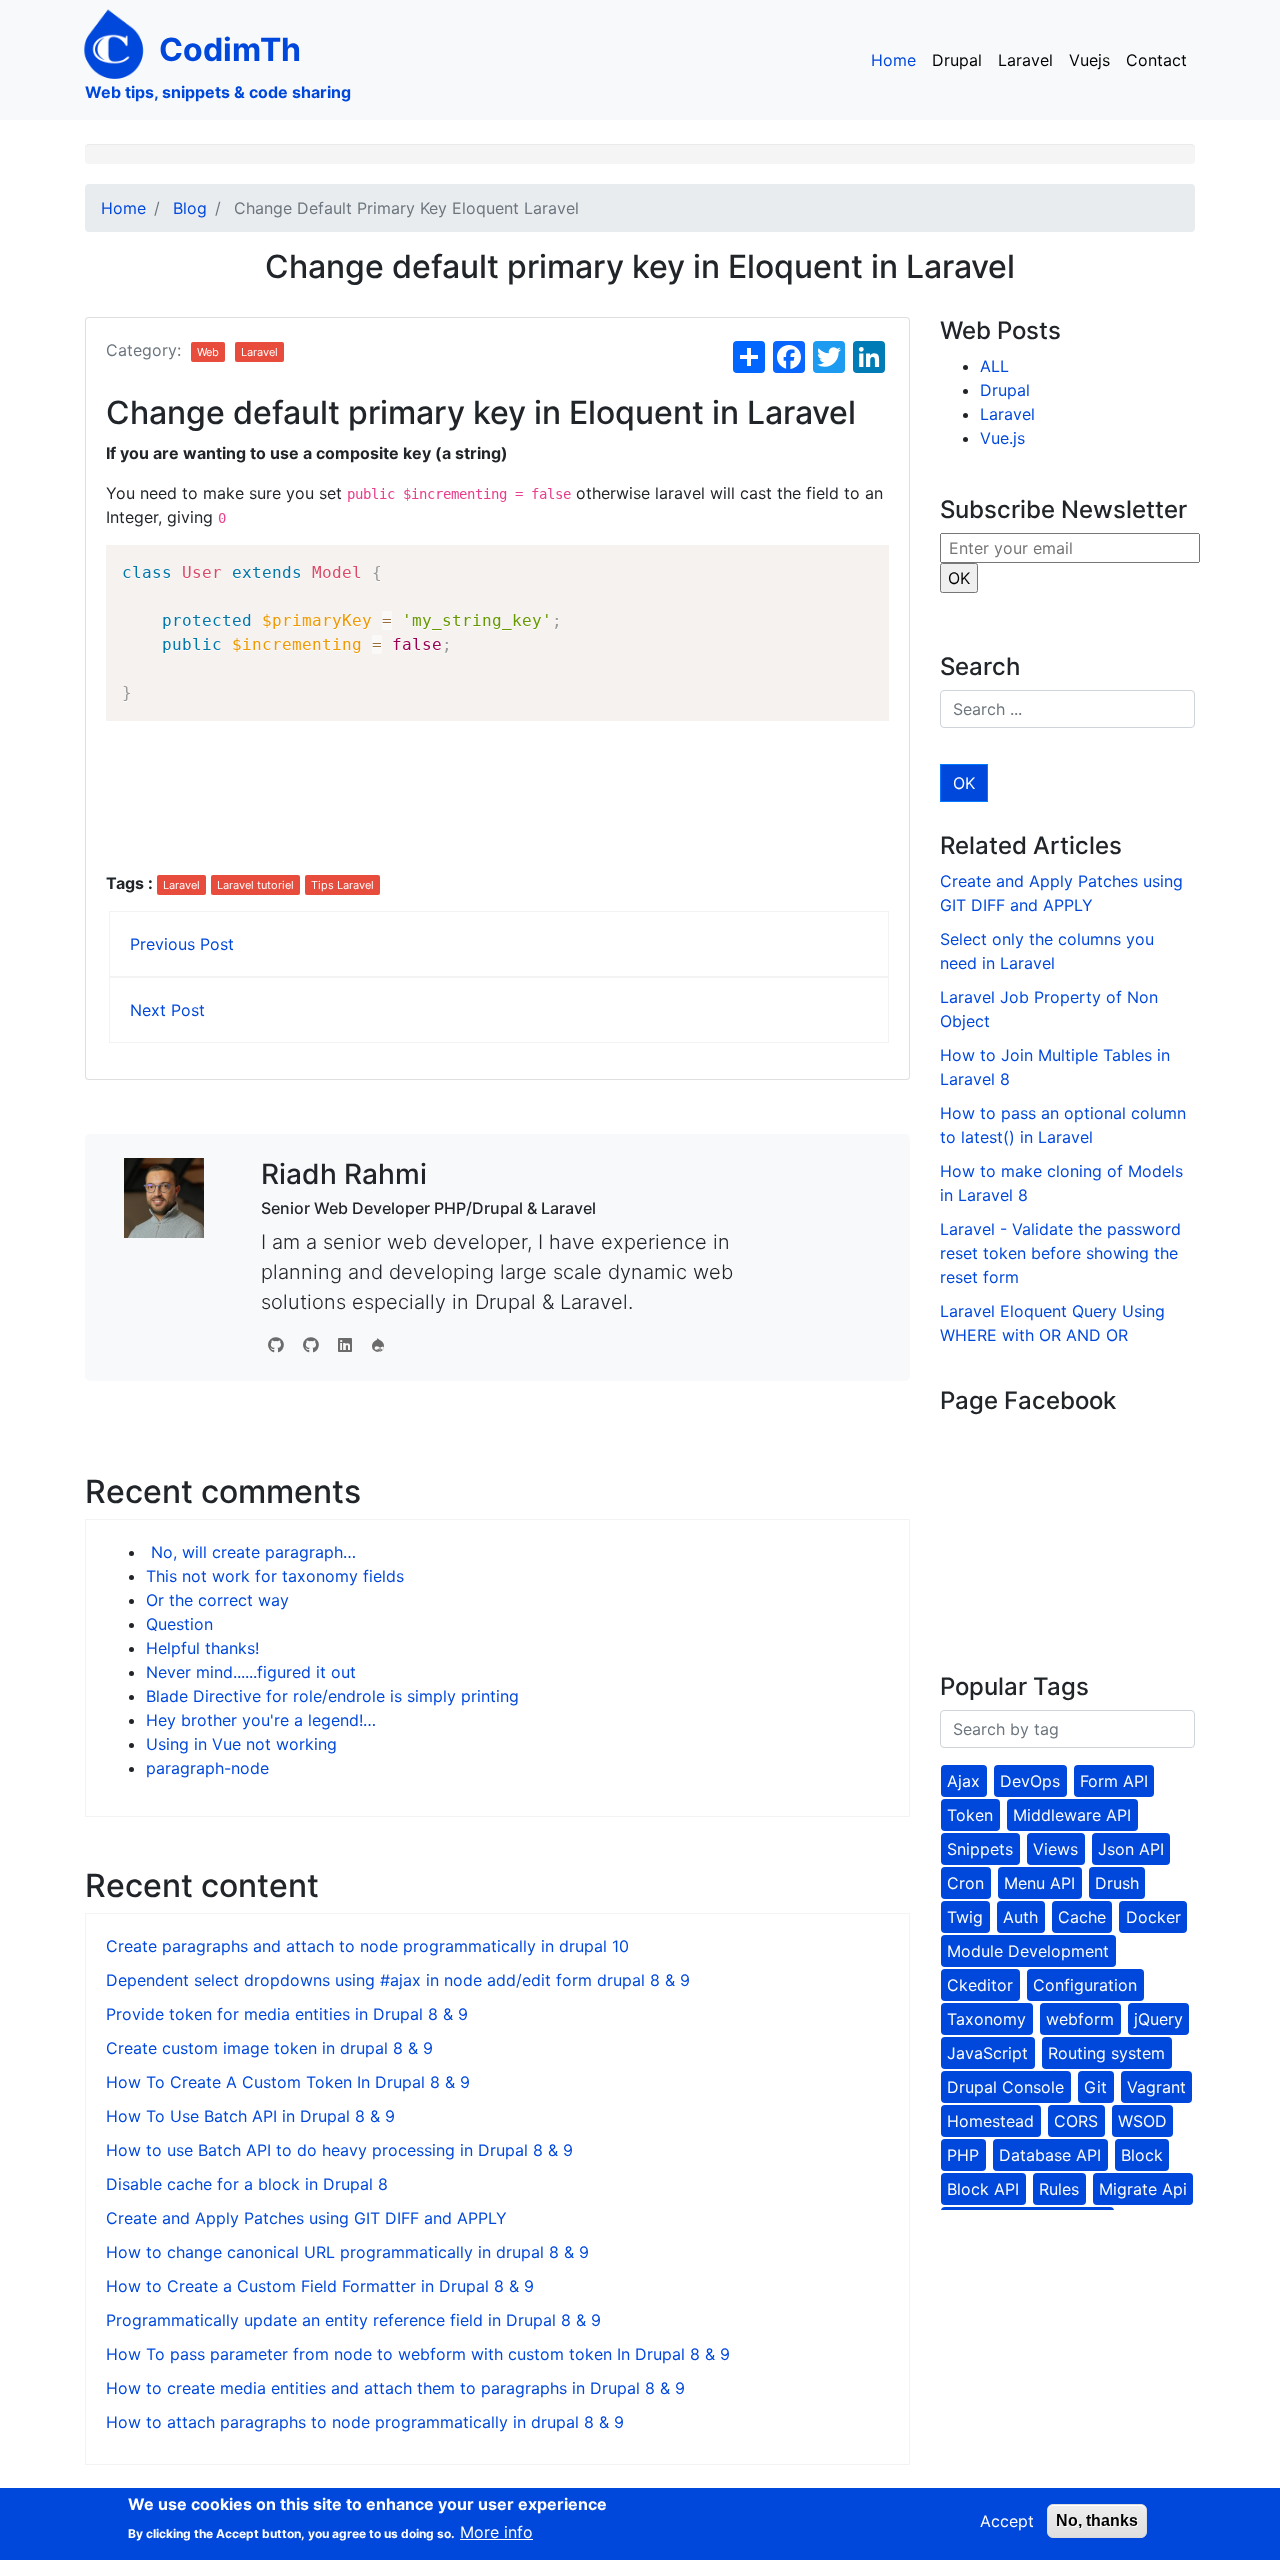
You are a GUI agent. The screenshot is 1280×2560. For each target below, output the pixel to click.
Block (1142, 2155)
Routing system (1106, 2053)
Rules (1059, 2189)
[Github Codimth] (276, 1345)
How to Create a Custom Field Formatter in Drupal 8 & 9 (320, 2286)
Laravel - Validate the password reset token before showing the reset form (1060, 1253)
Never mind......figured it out (251, 1672)
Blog (190, 208)
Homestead (990, 2121)
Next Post (167, 1010)
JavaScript (987, 2053)
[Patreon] (378, 1345)
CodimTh (230, 49)
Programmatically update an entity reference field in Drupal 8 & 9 (353, 2320)
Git (1095, 2087)
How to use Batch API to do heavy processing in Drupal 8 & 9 (339, 2150)
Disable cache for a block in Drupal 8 (247, 2184)
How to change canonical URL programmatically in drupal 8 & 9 (347, 2252)
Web (208, 352)
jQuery (1158, 2019)
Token (970, 1815)
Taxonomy (986, 2019)
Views (1055, 1849)
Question (179, 1624)
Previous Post (182, 944)
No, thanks (1097, 2520)
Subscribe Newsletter (1063, 509)
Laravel (1025, 60)
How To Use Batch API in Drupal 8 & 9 (250, 2116)
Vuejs (1089, 60)
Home (893, 60)
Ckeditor (980, 1985)
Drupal (957, 60)
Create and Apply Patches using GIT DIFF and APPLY (306, 2218)
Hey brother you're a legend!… (261, 1720)
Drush (1117, 1883)
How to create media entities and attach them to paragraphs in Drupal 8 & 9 (395, 2388)
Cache (1082, 1917)
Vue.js (1002, 438)
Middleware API (1072, 1815)
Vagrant (1156, 2087)
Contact (1156, 60)
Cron (965, 1883)
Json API (1131, 1849)
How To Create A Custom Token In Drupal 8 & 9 (288, 2082)
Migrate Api (1143, 2189)
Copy (863, 563)
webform (1080, 2019)
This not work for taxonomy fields (275, 1576)
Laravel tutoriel (255, 885)
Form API (1114, 1781)
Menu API (1039, 1883)
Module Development (1028, 1951)
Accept (1007, 2521)
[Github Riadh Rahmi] (311, 1345)
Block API (983, 2189)
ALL (994, 366)
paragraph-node (207, 1768)
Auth (1020, 1917)
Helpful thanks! (202, 1648)
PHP (963, 2155)
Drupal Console (1005, 2087)
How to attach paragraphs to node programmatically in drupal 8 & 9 (365, 2422)
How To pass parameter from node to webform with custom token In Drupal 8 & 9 (418, 2354)
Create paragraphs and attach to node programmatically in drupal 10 (367, 1946)
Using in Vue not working (241, 1744)
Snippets (980, 1849)
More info (496, 2532)
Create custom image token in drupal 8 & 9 (269, 2048)
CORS (1076, 2121)
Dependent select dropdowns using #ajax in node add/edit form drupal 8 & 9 (398, 1980)
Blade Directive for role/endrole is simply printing (332, 1696)
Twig (965, 1917)
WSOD (1142, 2121)
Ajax (963, 1781)
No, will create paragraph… (251, 1552)
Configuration (1085, 1985)
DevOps (1030, 1781)
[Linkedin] (345, 1345)
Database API (1050, 2155)
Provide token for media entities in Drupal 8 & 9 (287, 2014)
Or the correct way (217, 1600)
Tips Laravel (342, 885)
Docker (1153, 1917)
